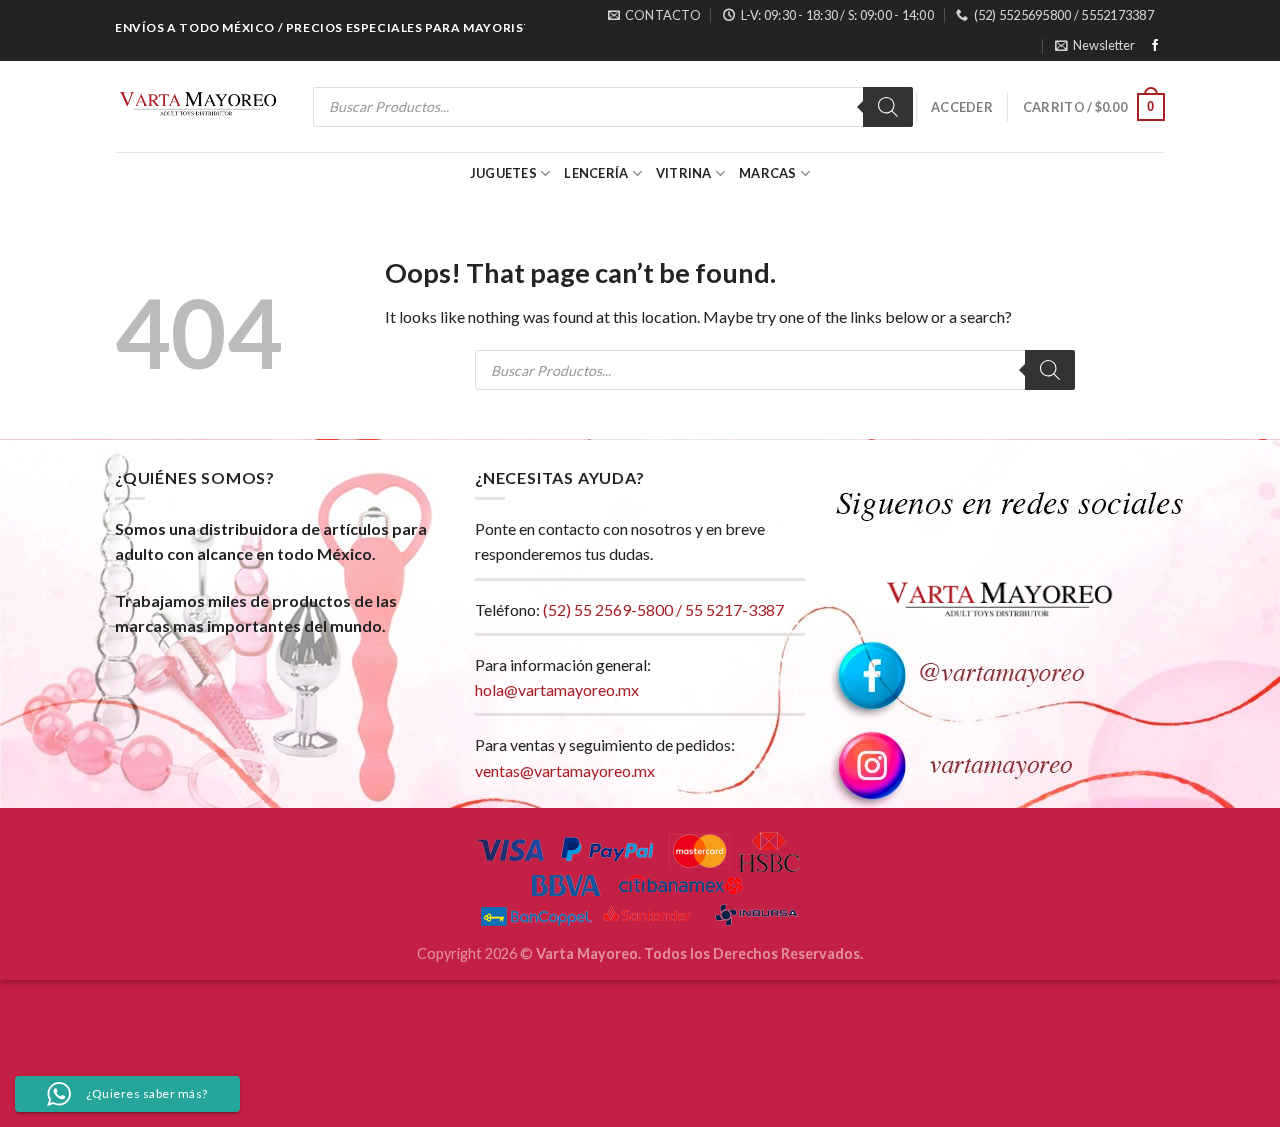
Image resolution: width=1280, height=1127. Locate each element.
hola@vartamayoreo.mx (557, 689)
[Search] (888, 107)
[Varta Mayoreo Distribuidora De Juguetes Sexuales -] (198, 107)
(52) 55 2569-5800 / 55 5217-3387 (663, 609)
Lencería (596, 173)
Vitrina (684, 173)
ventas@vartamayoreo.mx (565, 770)
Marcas (768, 173)
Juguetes (503, 173)
